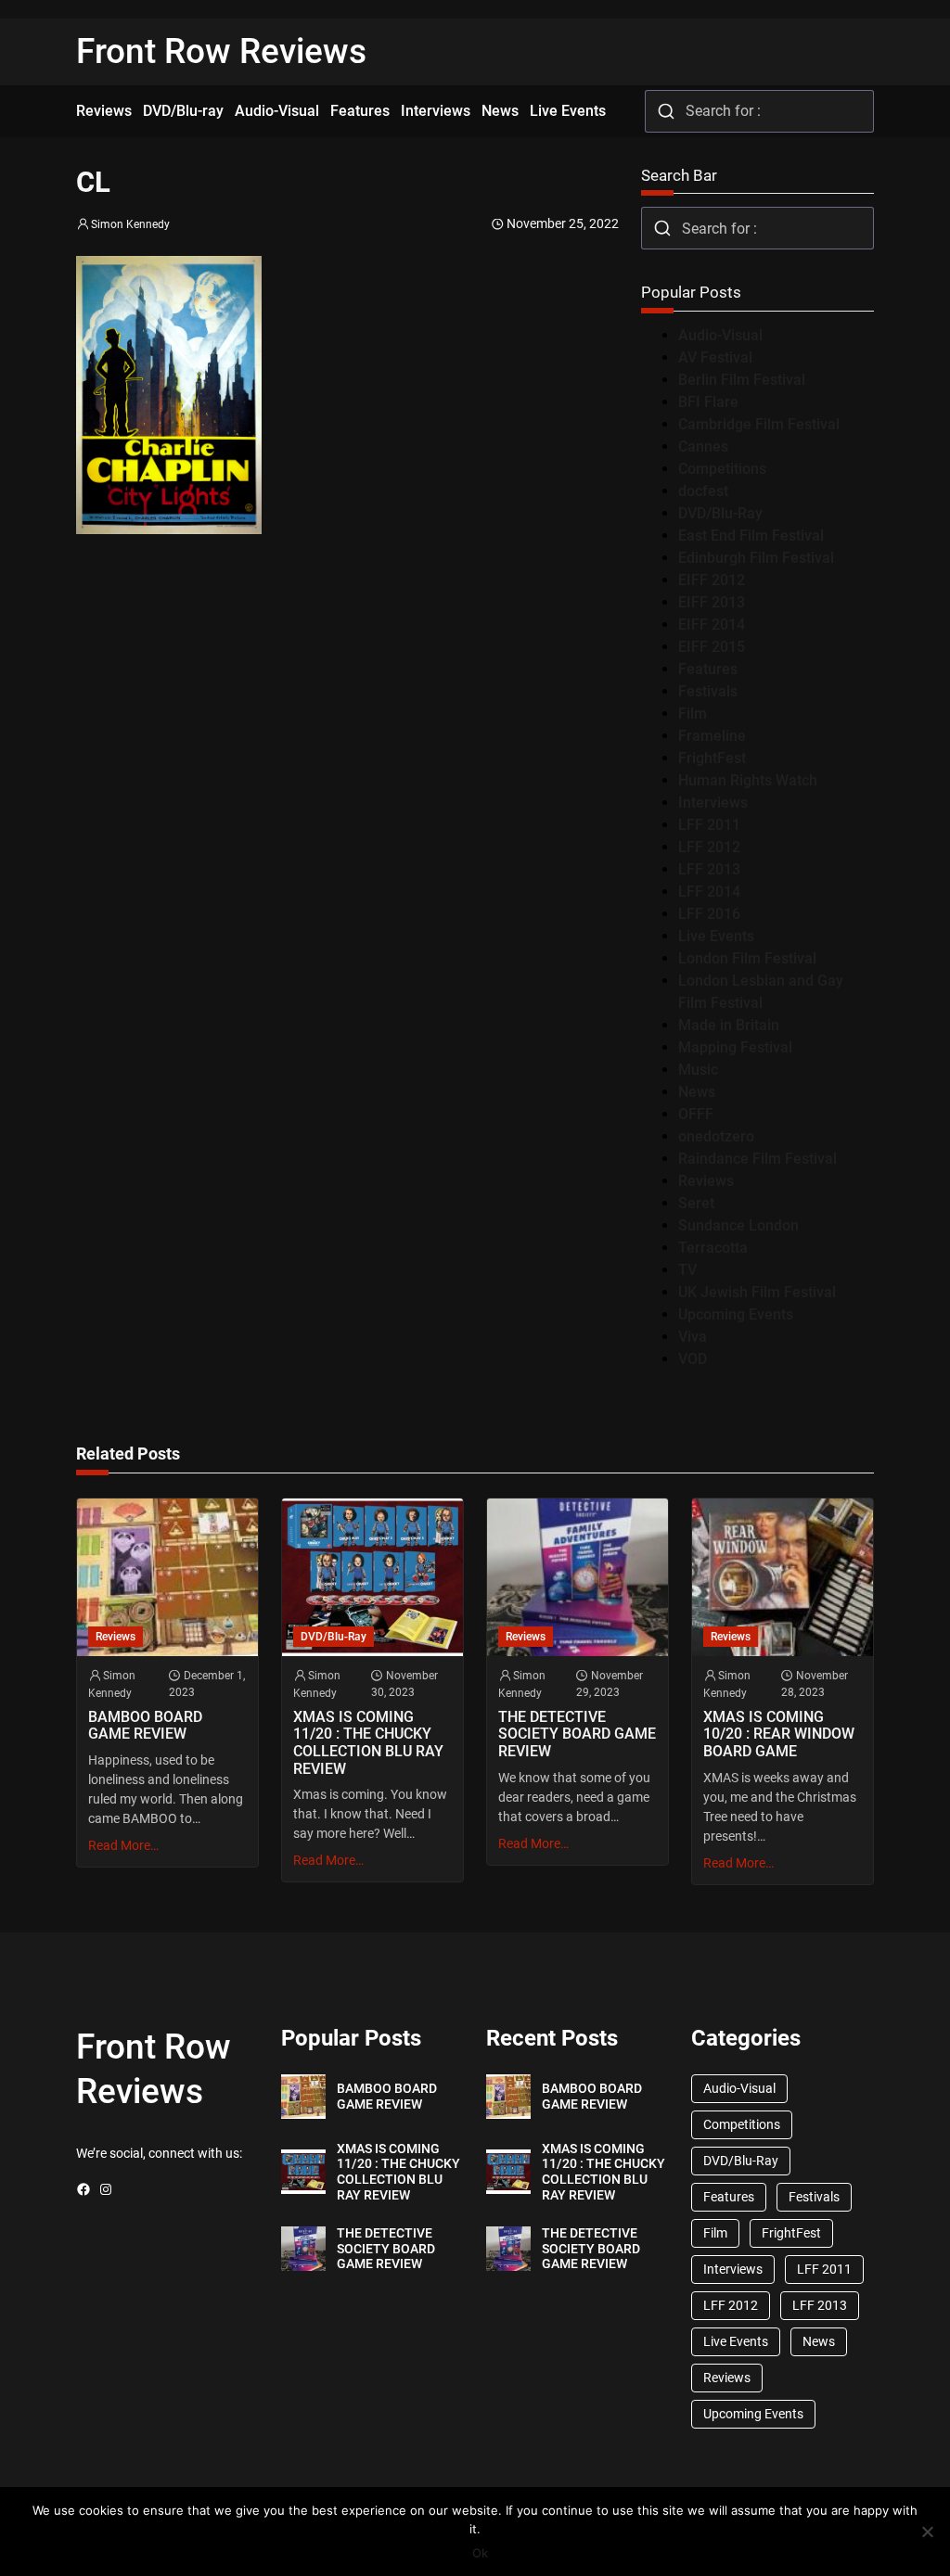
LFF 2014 (709, 892)
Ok (480, 2553)
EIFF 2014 (712, 625)
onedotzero (716, 1136)
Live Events (716, 936)
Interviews (713, 803)
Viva (693, 1337)
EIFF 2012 (712, 580)
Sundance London (738, 1225)
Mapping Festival (735, 1047)
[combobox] (759, 111)
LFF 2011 (709, 825)
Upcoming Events (736, 1314)
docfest (703, 491)
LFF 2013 (709, 869)
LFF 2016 (709, 914)
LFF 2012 (709, 847)
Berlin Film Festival (742, 380)
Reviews (706, 1181)
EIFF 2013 (712, 602)
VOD (693, 1359)
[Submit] (666, 111)
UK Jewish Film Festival (757, 1292)
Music (698, 1070)
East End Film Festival (751, 536)
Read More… (123, 1845)
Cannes (703, 446)
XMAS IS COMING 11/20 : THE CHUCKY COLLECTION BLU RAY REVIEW (368, 1743)
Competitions (722, 469)
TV (687, 1270)
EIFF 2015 (712, 647)
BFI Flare (708, 402)
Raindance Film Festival (757, 1159)
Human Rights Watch (748, 780)
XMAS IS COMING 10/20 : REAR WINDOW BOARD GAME (779, 1734)
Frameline (712, 736)
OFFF (696, 1114)
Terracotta (713, 1248)
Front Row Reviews (221, 51)
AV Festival (715, 357)
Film (693, 714)
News (697, 1092)
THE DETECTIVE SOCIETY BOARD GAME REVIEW (577, 1734)
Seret (696, 1203)
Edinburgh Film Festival (756, 558)
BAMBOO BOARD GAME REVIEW (145, 1726)
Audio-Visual (720, 335)
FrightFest (712, 758)
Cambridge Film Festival (759, 424)
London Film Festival (747, 958)
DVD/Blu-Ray (720, 513)
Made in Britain (729, 1025)
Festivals (708, 691)
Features (708, 669)
